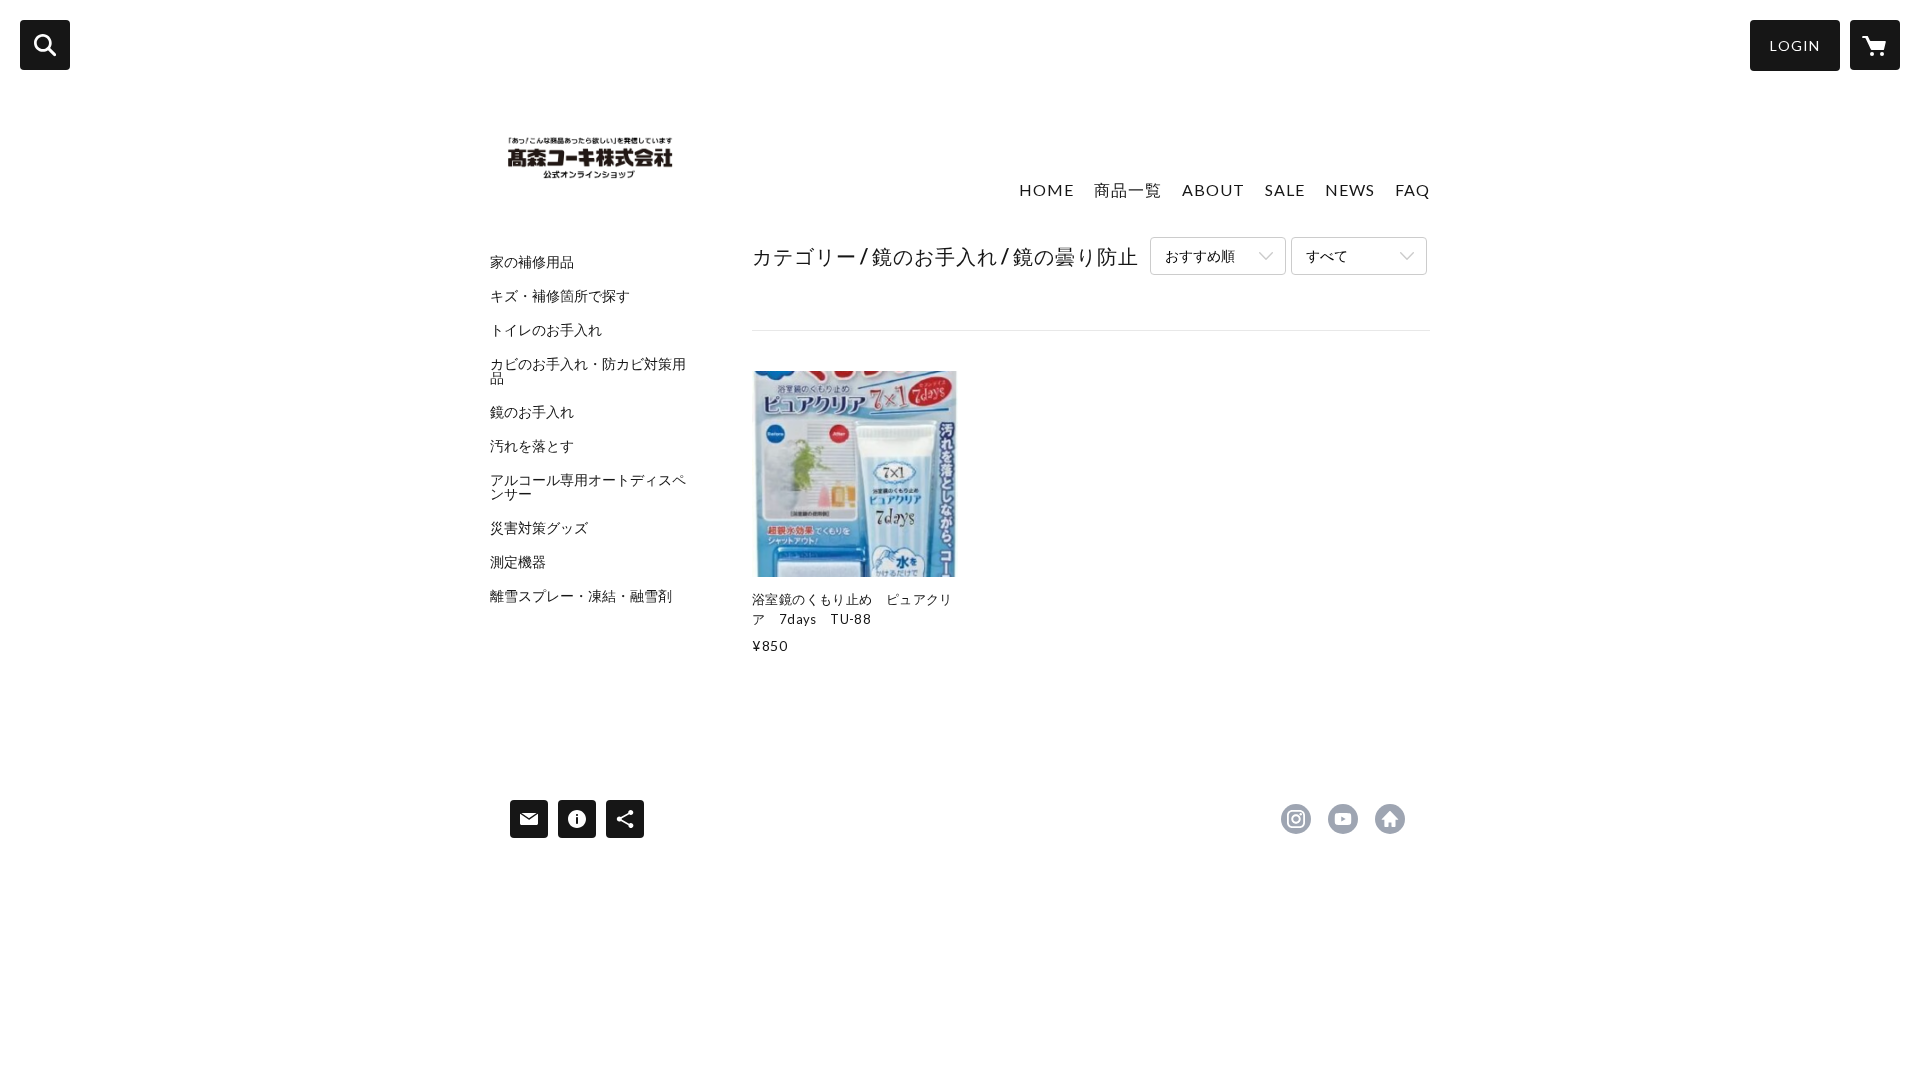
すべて (1327, 255)
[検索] (45, 45)
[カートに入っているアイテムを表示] (1875, 45)
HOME (1046, 189)
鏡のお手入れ (532, 412)
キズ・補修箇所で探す (560, 296)
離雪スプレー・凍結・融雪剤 (581, 596)
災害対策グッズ (539, 528)
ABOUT (1213, 189)
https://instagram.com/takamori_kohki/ (1296, 819)
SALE (1285, 189)
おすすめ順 (1200, 255)
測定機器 (518, 562)
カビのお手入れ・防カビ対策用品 (588, 371)
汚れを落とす (532, 446)
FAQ (1412, 189)
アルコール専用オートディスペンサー (588, 487)
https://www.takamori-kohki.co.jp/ (1390, 819)
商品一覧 (1128, 189)
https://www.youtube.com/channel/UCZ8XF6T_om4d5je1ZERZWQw (1343, 819)
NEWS (1350, 189)
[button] (1795, 45)
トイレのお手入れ (546, 330)
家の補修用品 (532, 262)
